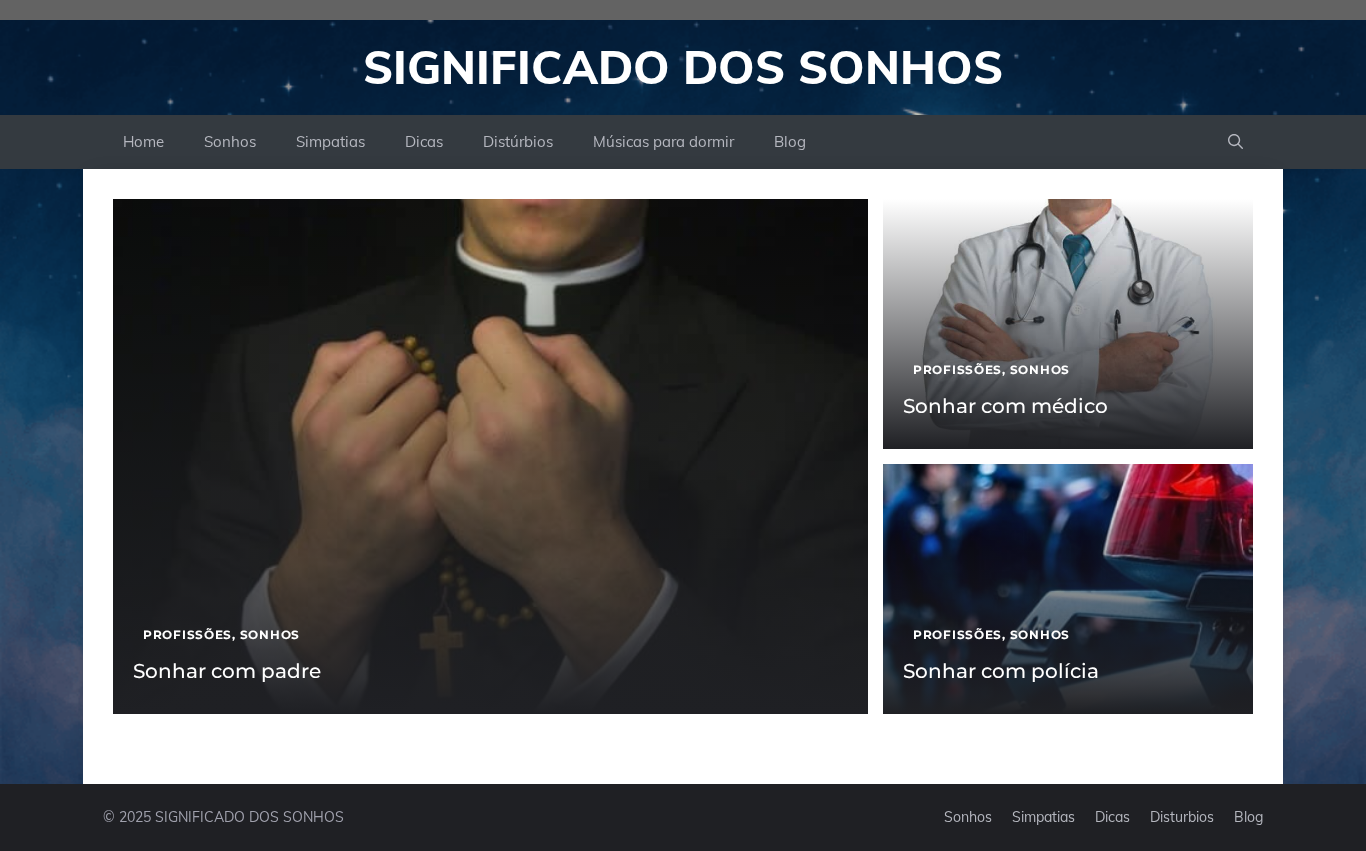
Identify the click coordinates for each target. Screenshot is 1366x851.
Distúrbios (518, 141)
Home (143, 141)
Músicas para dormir (663, 141)
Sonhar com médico (1005, 406)
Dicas (424, 141)
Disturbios (1182, 817)
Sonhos (230, 141)
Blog (790, 141)
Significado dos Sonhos (683, 67)
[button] (1235, 142)
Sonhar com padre (227, 671)
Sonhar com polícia (1001, 671)
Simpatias (330, 141)
